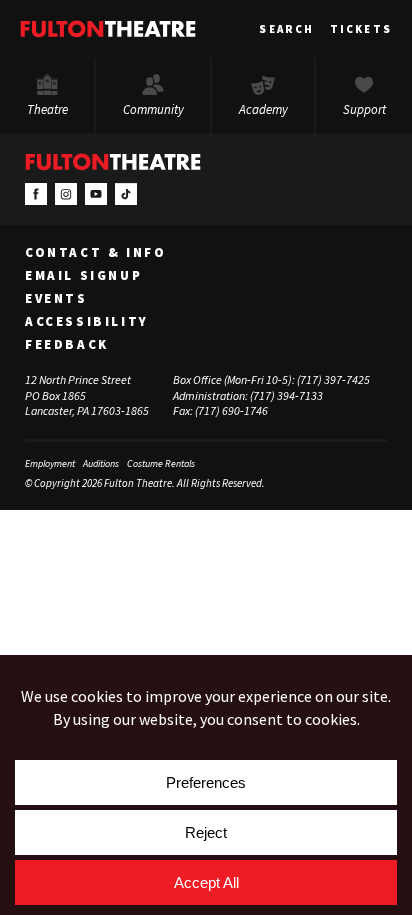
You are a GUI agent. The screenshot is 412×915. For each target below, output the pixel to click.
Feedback (67, 345)
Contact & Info (95, 253)
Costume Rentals (161, 463)
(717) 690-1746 (231, 410)
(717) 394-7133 (286, 395)
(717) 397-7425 (333, 379)
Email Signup (83, 276)
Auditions (101, 463)
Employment (50, 463)
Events (56, 299)
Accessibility (87, 322)
